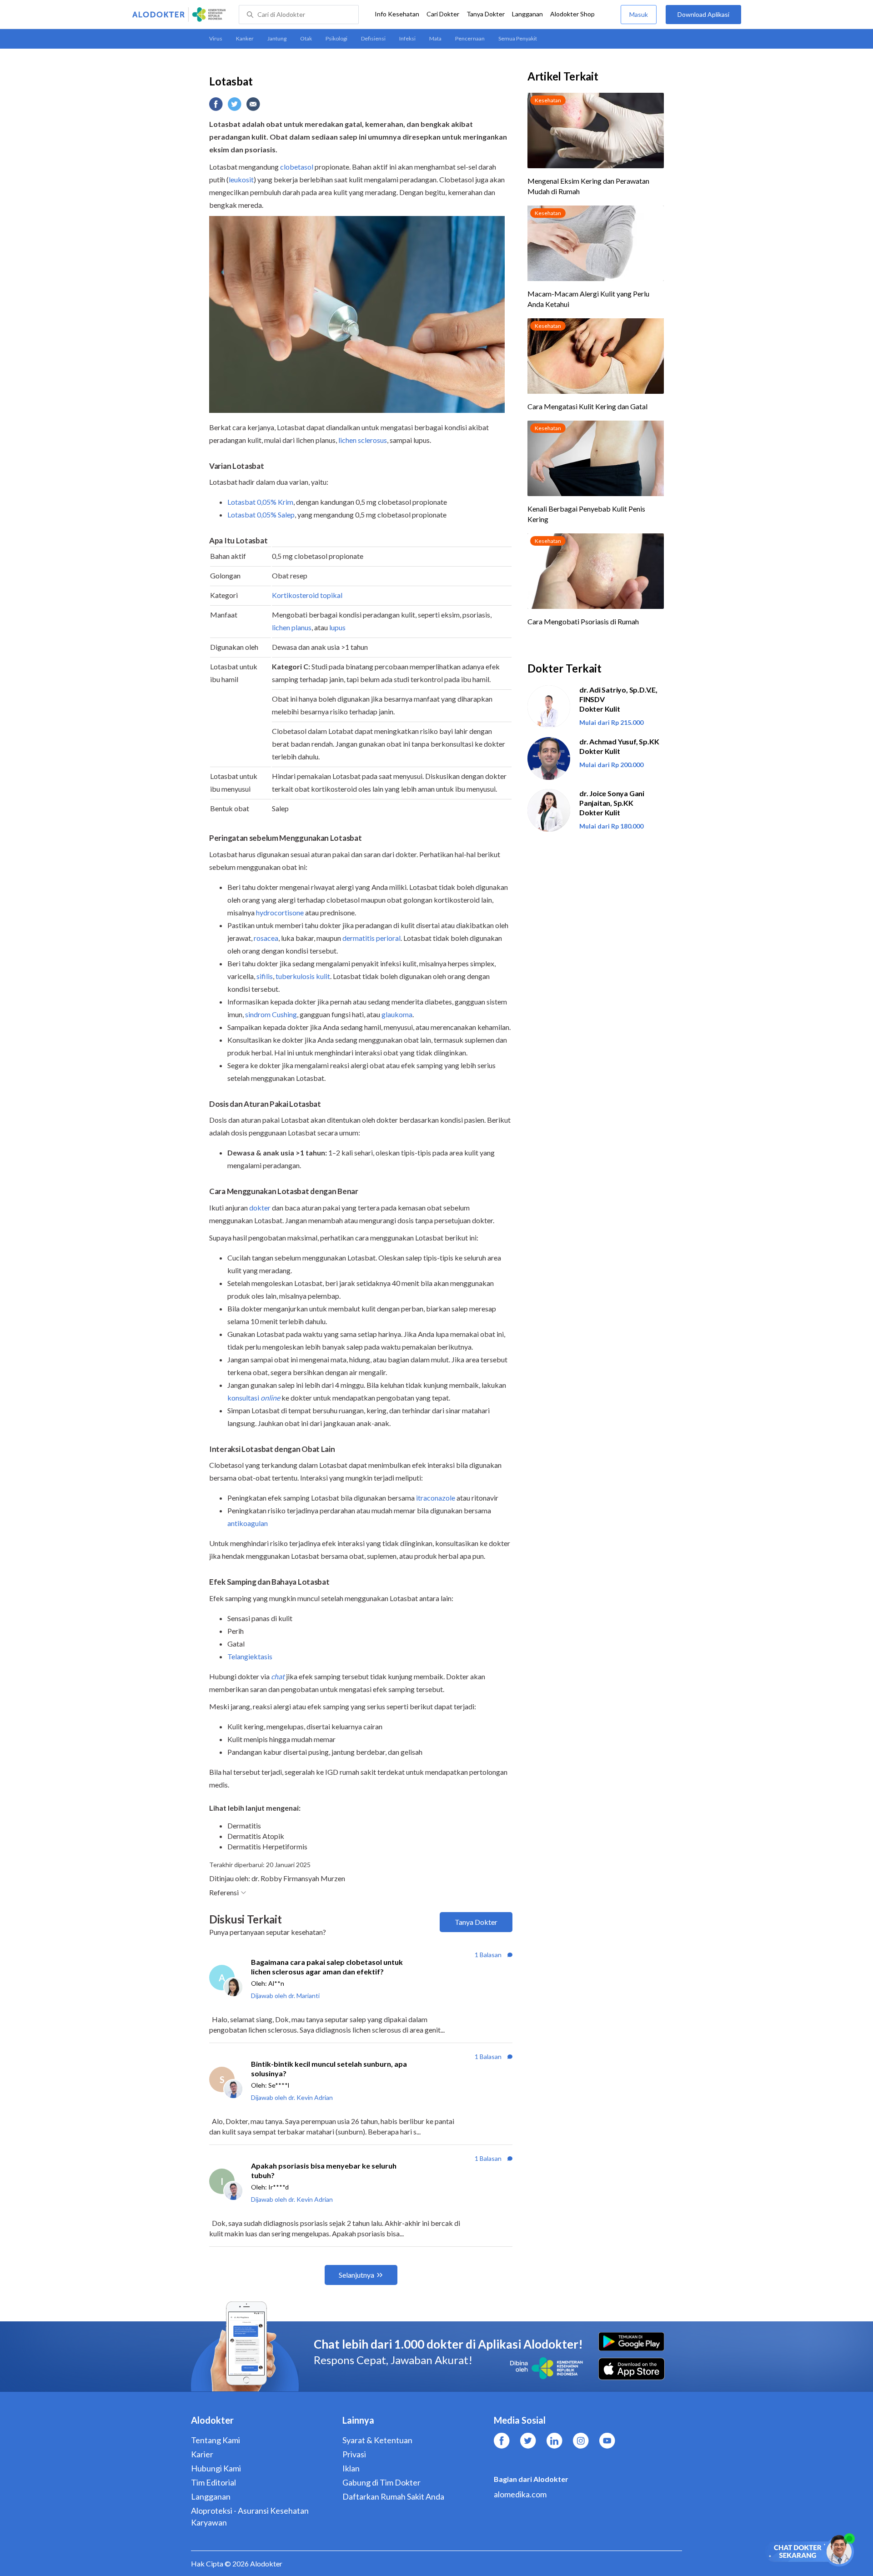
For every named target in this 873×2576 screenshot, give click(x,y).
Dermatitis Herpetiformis (267, 1846)
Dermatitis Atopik (256, 1836)
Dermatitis (244, 1825)
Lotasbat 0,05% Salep (261, 515)
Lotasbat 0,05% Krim (260, 502)
